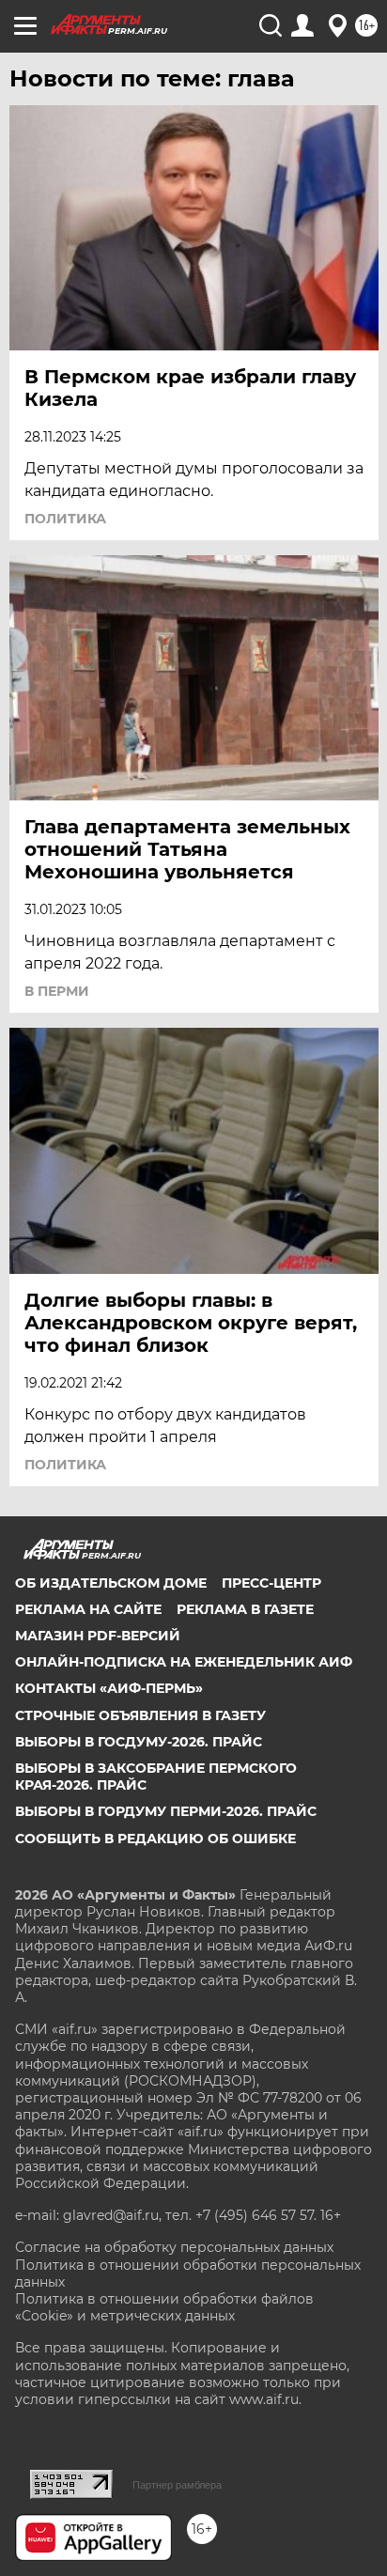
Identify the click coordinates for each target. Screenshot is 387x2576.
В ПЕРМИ (57, 991)
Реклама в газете (245, 1609)
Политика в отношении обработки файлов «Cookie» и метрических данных (164, 2307)
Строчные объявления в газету (140, 1715)
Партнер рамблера (177, 2485)
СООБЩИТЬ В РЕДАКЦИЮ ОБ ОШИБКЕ (155, 1839)
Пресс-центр (271, 1583)
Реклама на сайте (88, 1609)
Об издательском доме (111, 1583)
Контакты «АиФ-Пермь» (109, 1688)
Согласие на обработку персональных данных (174, 2247)
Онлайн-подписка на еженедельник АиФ (184, 1662)
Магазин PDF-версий (98, 1636)
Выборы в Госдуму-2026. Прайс (139, 1742)
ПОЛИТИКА (65, 519)
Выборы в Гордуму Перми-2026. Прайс (166, 1811)
